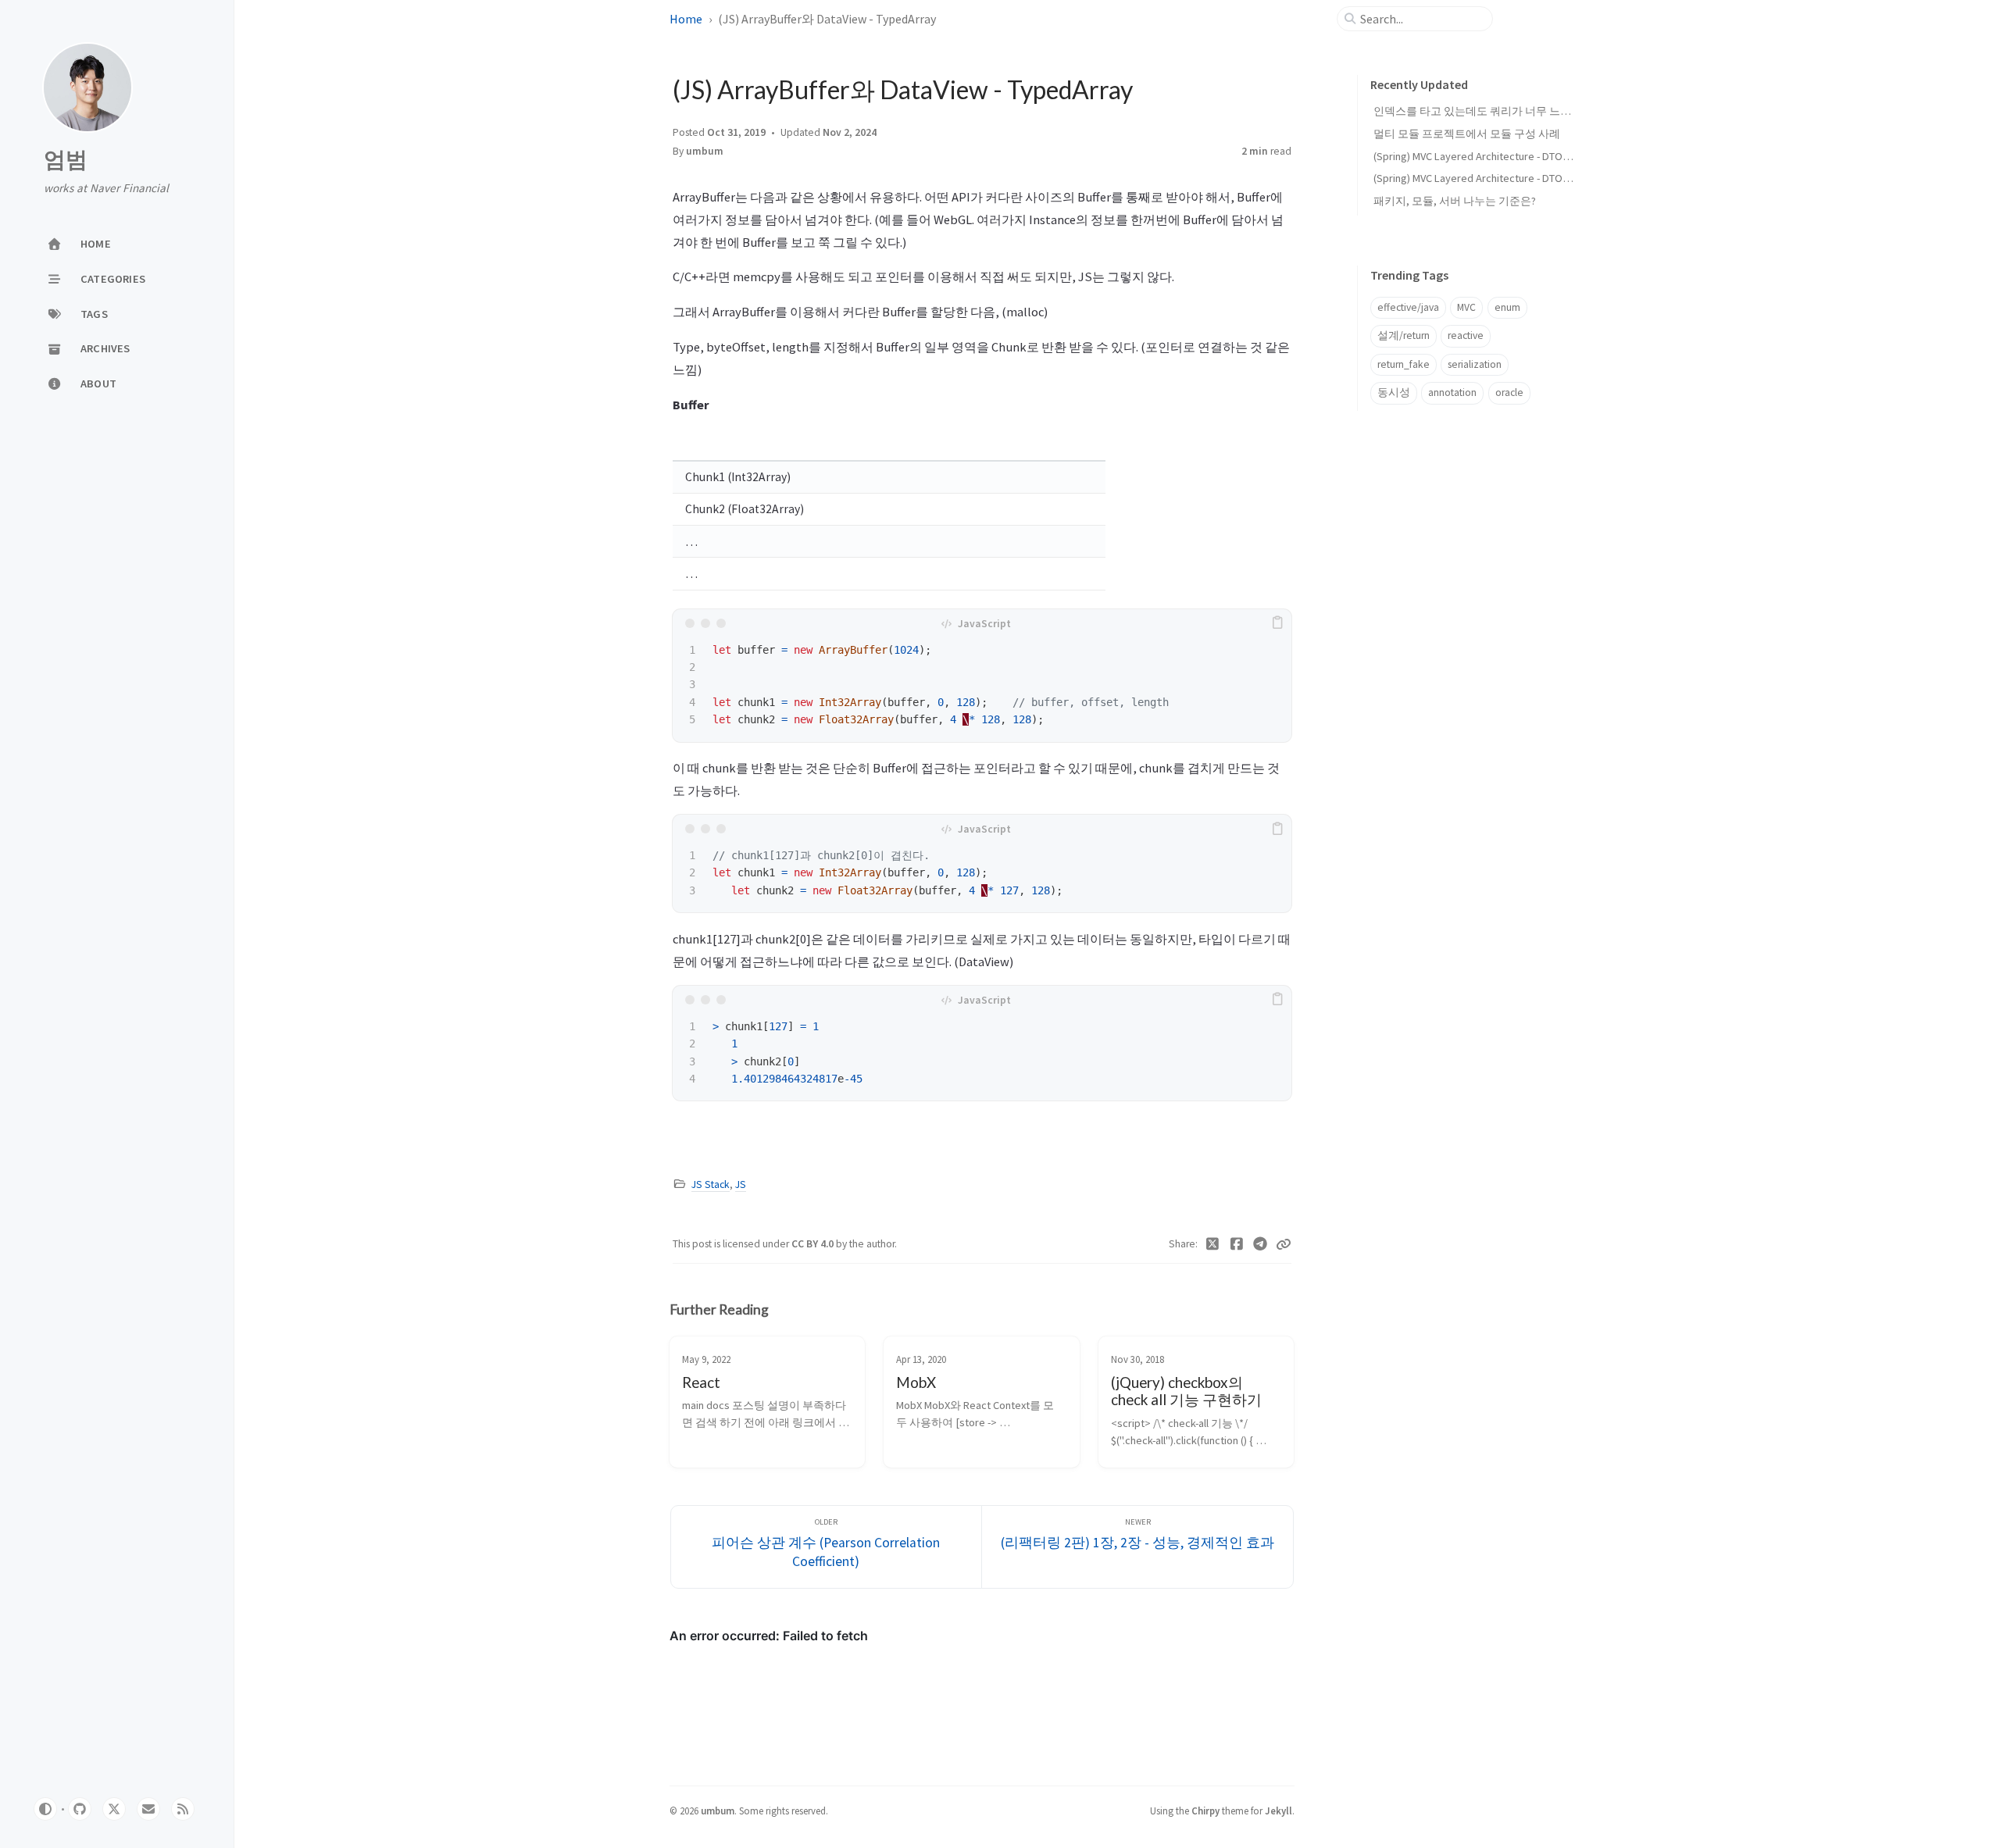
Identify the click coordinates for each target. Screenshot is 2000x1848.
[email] (148, 1809)
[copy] (1277, 623)
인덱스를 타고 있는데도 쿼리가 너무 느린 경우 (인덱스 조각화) (1523, 111)
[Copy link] (1284, 1244)
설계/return (1404, 335)
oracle (1509, 392)
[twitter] (114, 1809)
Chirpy (1205, 1811)
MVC (1466, 307)
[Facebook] (1237, 1244)
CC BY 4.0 (814, 1244)
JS (741, 1184)
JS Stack (711, 1184)
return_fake (1404, 364)
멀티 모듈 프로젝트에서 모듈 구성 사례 (1467, 134)
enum (1507, 307)
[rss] (183, 1809)
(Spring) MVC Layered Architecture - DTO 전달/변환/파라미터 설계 (1529, 178)
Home (686, 19)
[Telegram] (1261, 1244)
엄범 (66, 160)
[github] (80, 1809)
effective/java (1408, 307)
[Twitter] (1213, 1244)
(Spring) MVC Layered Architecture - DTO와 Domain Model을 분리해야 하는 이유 (1561, 156)
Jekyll (1279, 1811)
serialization (1475, 364)
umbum (705, 151)
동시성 (1394, 392)
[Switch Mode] (45, 1809)
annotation (1452, 392)
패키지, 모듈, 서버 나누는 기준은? (1455, 201)
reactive (1466, 335)
